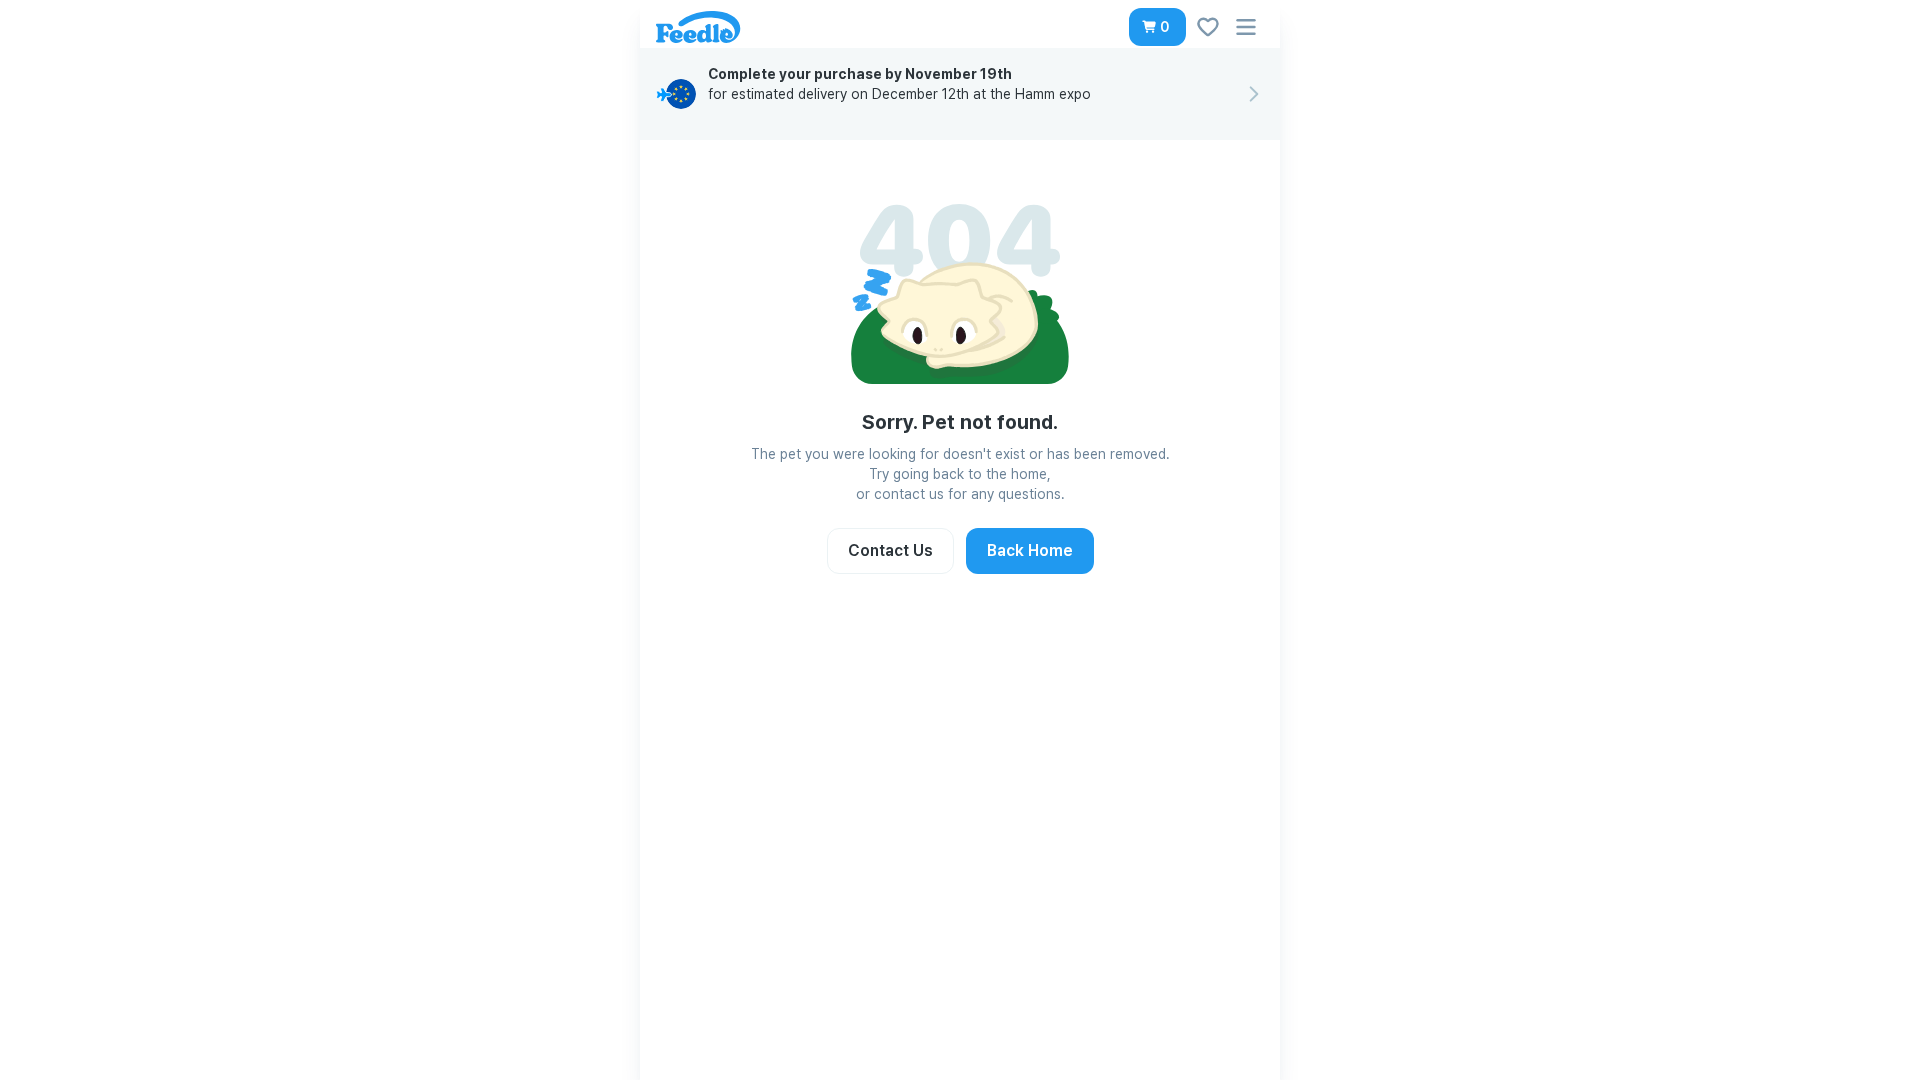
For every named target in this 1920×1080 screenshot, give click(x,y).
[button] (1157, 27)
